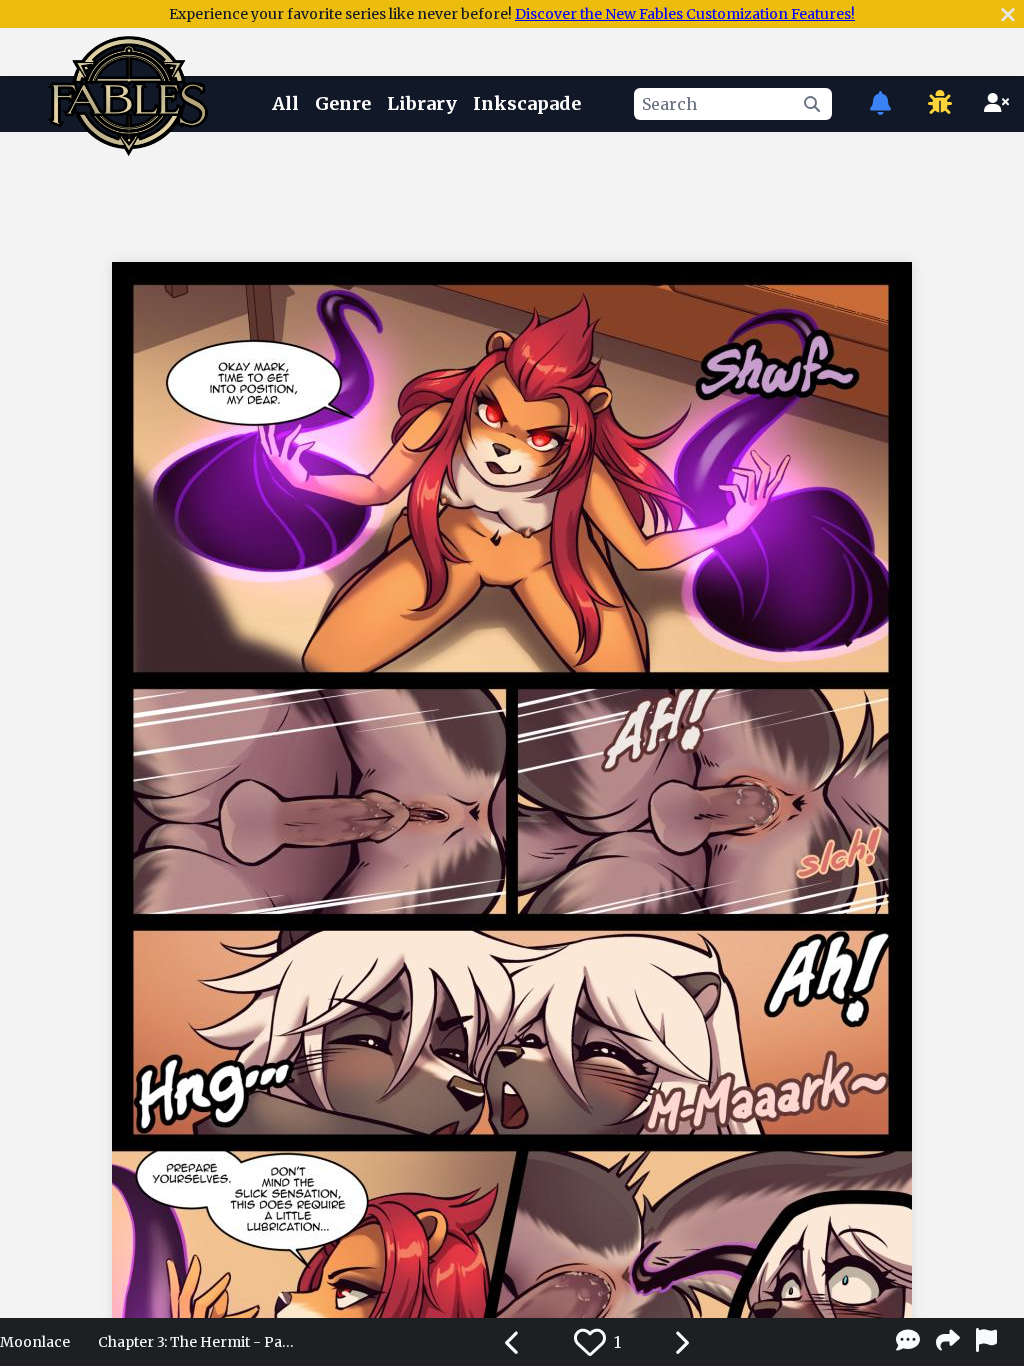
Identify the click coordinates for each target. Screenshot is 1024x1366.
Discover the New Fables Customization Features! (685, 14)
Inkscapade (527, 103)
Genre (343, 103)
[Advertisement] (512, 193)
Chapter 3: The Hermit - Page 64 (198, 1342)
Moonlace (35, 1342)
